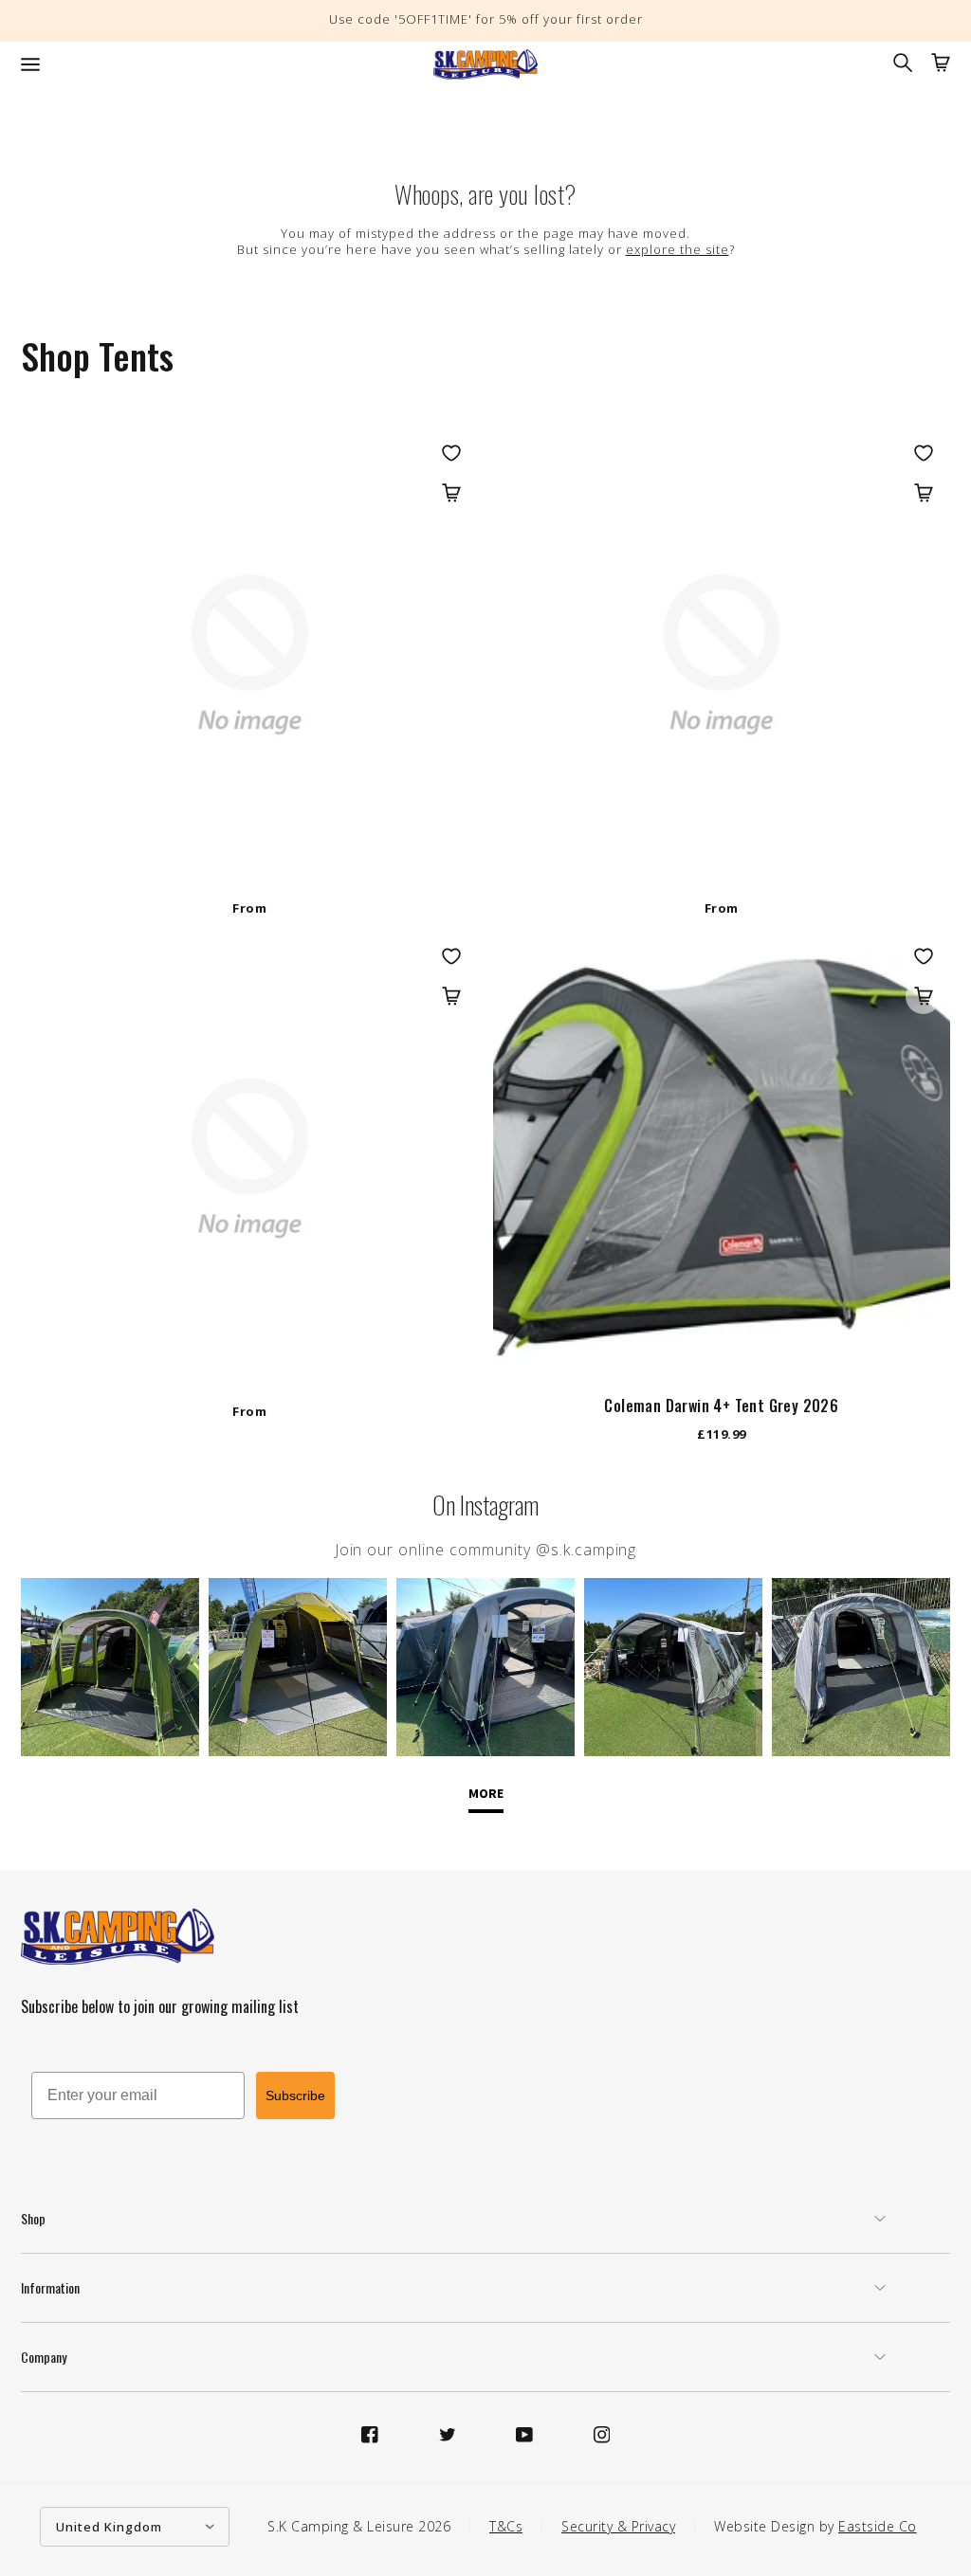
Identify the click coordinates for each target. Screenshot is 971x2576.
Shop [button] (33, 2218)
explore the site (678, 249)
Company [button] (44, 2357)
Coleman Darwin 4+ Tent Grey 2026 (721, 1406)
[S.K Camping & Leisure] (485, 64)
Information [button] (50, 2287)
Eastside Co (878, 2526)
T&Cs (506, 2526)
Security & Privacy (618, 2526)
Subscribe (295, 2095)
